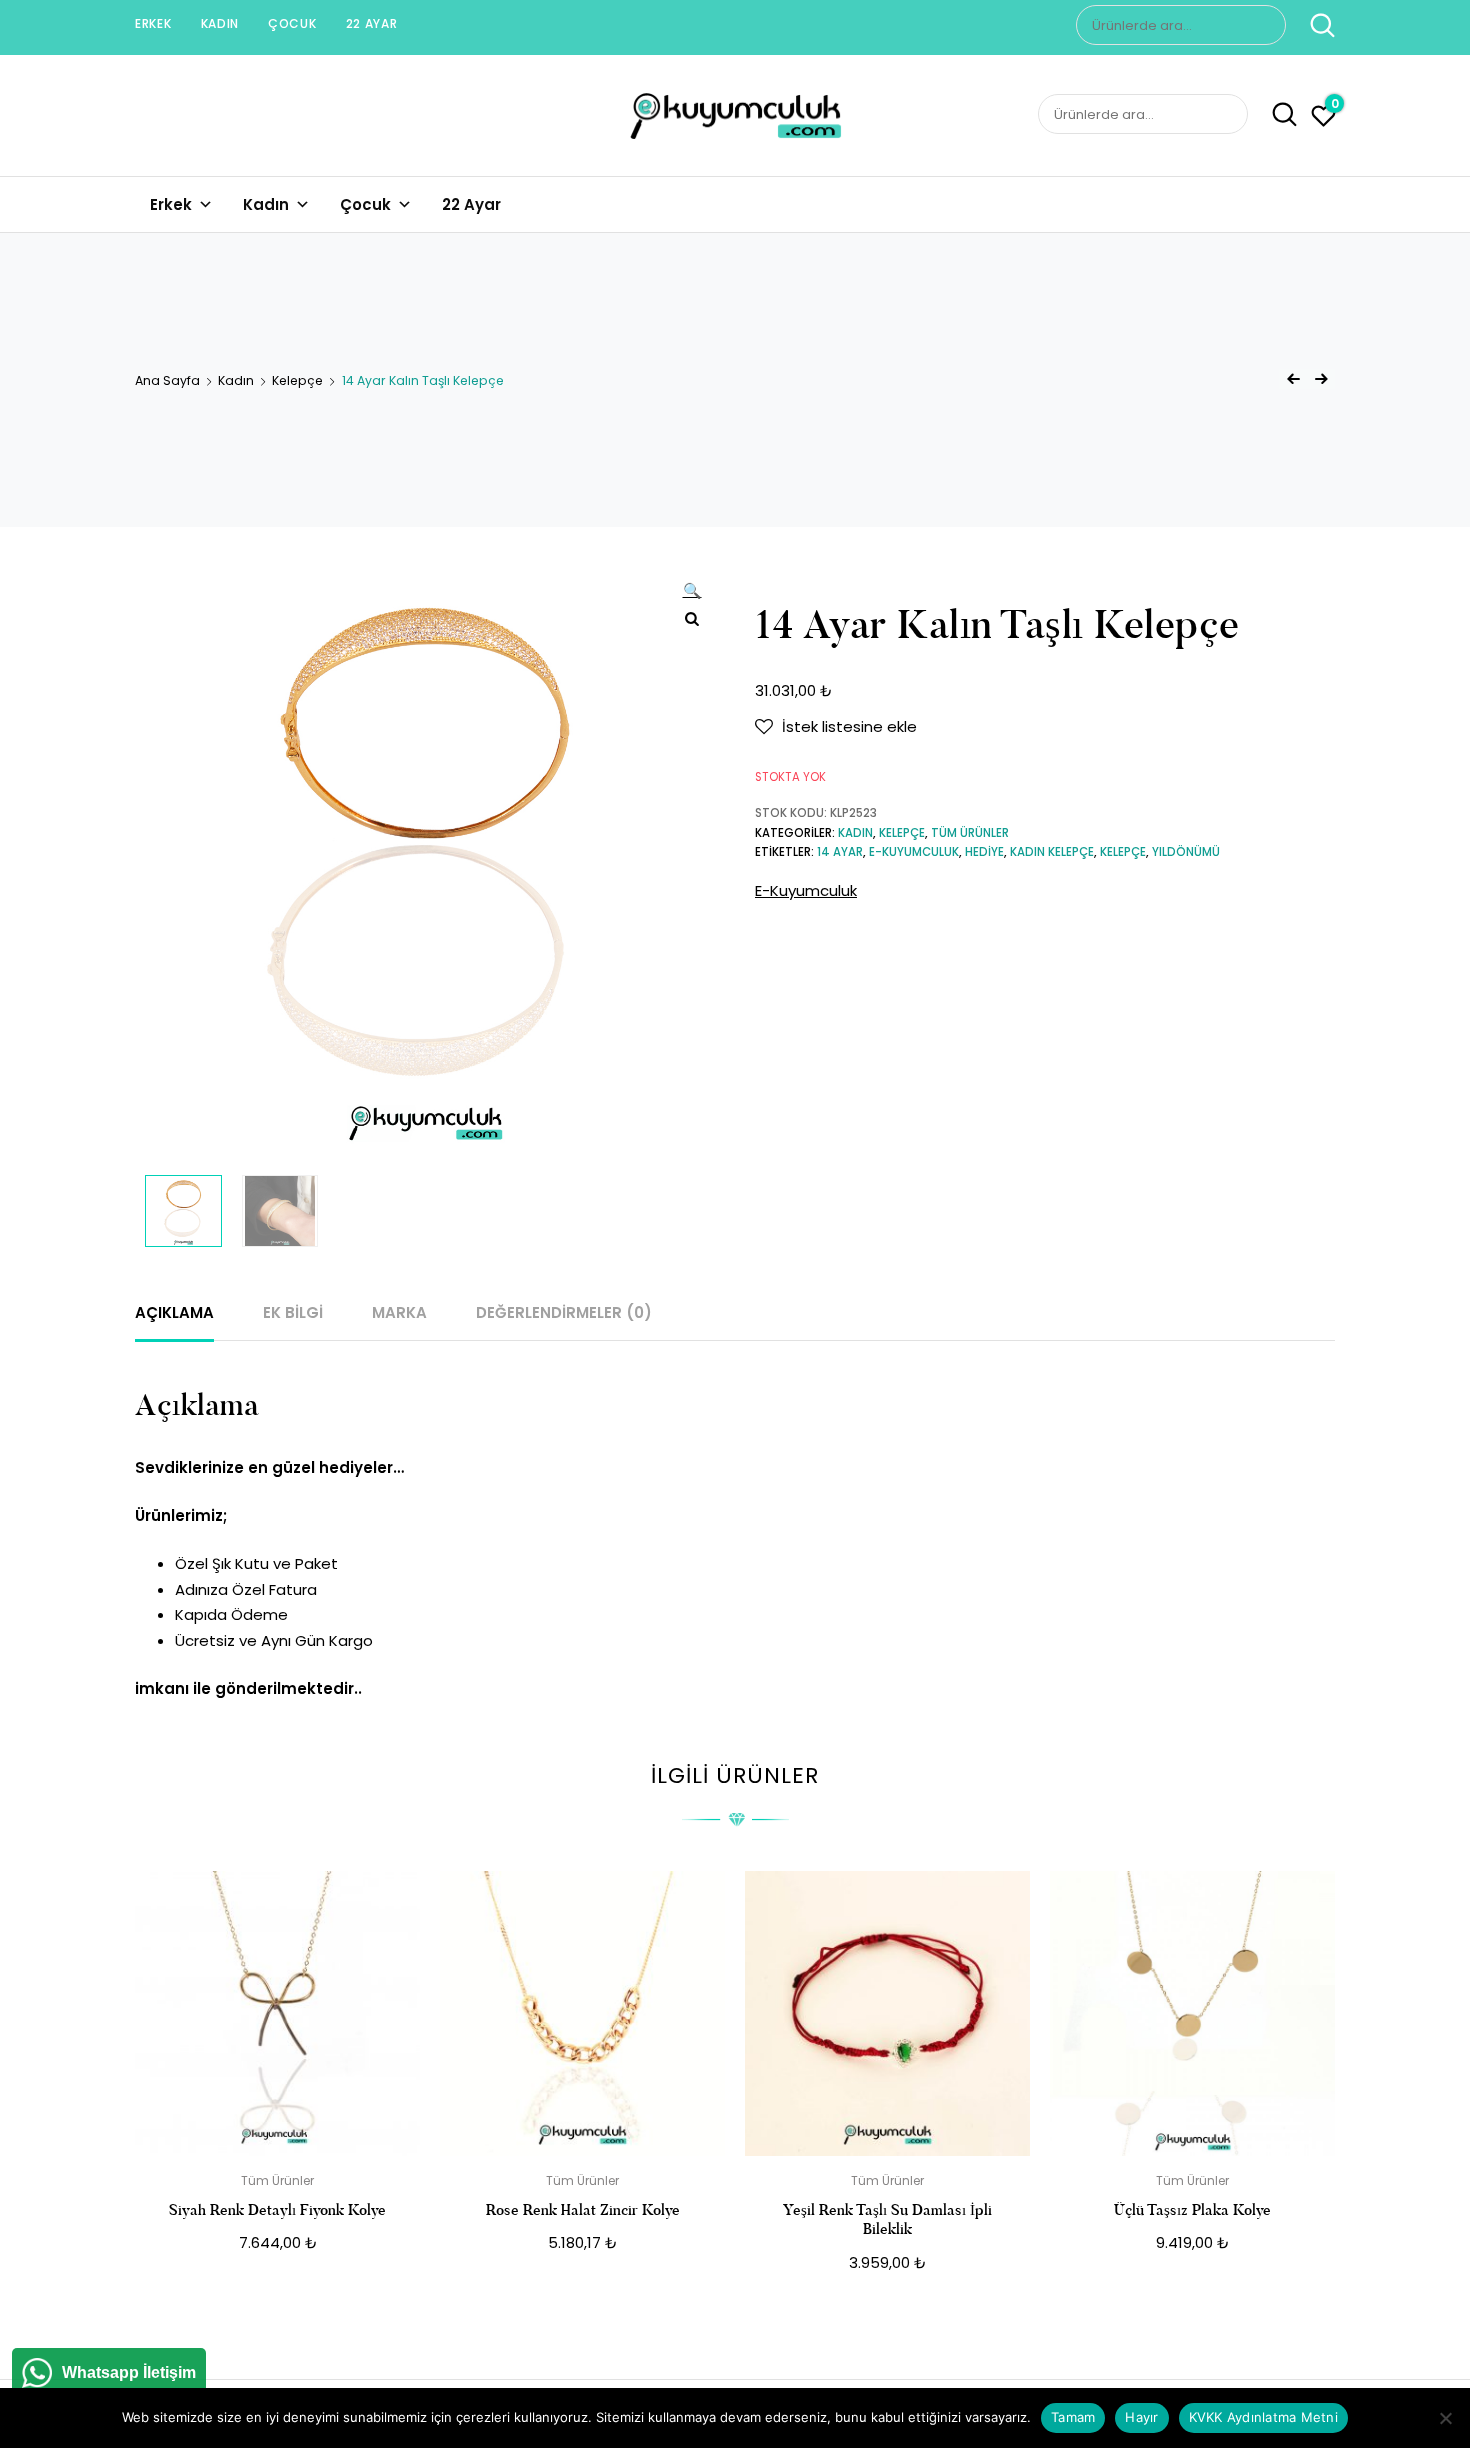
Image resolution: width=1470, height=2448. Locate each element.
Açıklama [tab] (174, 1312)
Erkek (153, 23)
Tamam (1073, 2417)
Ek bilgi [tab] (293, 1312)
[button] (692, 593)
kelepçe (1123, 852)
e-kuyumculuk (914, 852)
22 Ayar (372, 23)
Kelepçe (297, 380)
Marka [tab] (399, 1312)
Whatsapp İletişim (129, 2372)
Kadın (220, 23)
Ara (1312, 25)
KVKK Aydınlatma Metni (1263, 2417)
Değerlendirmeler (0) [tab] (564, 1312)
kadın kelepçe (1052, 852)
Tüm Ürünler (970, 833)
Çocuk (292, 23)
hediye (984, 852)
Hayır (1141, 2417)
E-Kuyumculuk (806, 890)
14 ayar (840, 852)
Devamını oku (277, 2287)
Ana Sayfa (167, 380)
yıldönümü (1186, 852)
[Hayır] (1445, 2418)
